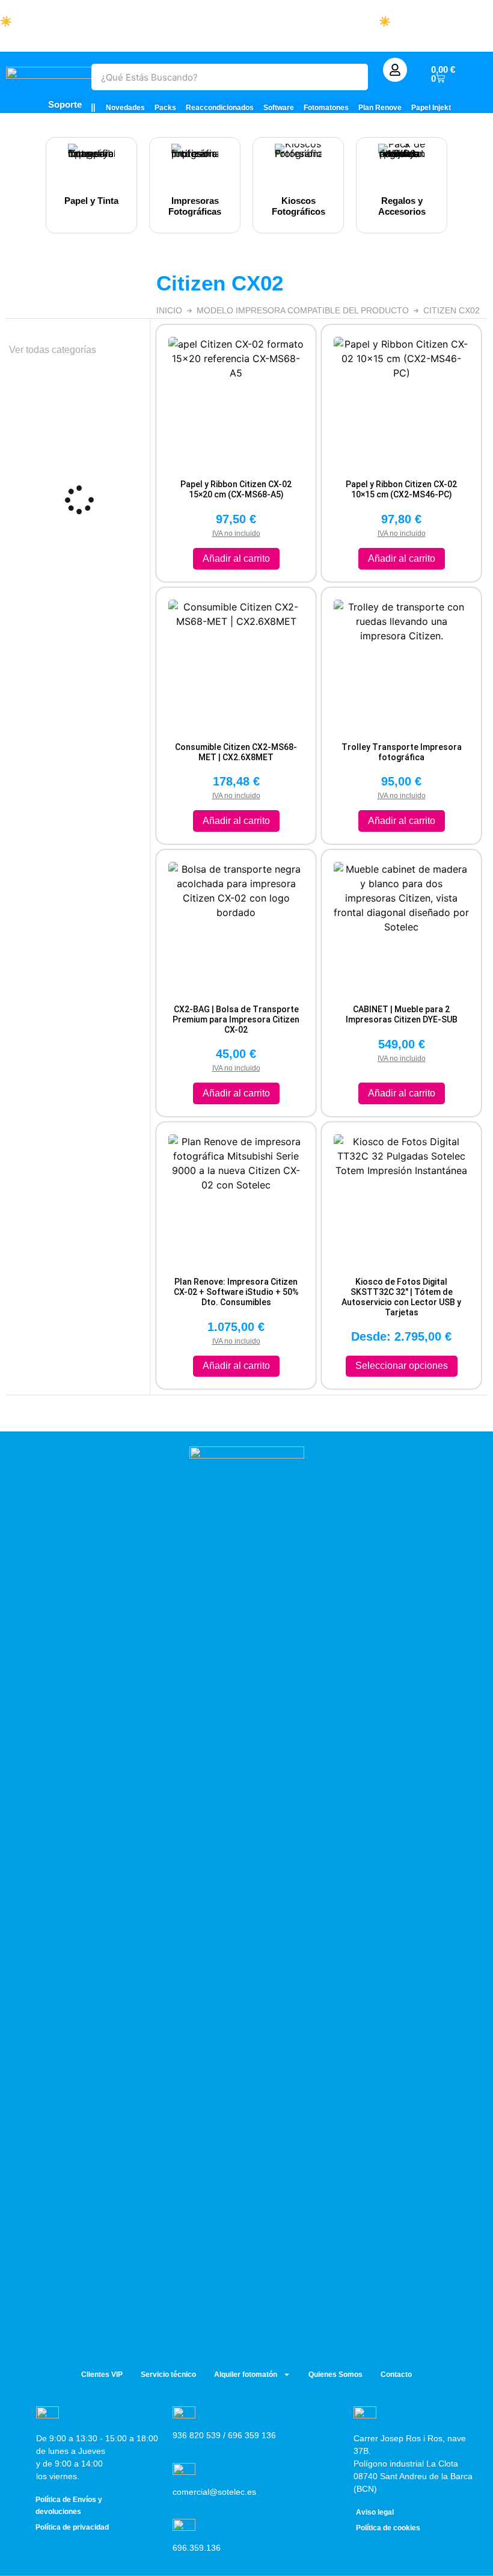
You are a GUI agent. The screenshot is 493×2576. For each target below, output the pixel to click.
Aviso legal (375, 2512)
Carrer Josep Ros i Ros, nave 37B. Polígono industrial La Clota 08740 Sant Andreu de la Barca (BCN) (413, 2464)
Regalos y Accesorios (402, 206)
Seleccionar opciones (402, 1366)
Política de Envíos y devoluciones (69, 2506)
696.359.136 (197, 2548)
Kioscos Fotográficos (299, 206)
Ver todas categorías (53, 350)
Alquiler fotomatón (246, 2375)
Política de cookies (388, 2528)
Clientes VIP (102, 2375)
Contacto (396, 2375)
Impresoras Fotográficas (195, 206)
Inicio (169, 310)
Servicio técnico (168, 2375)
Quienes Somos (335, 2375)
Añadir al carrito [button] (236, 558)
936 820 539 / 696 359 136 (224, 2435)
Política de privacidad (72, 2527)
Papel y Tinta (91, 201)
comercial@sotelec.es (214, 2492)
